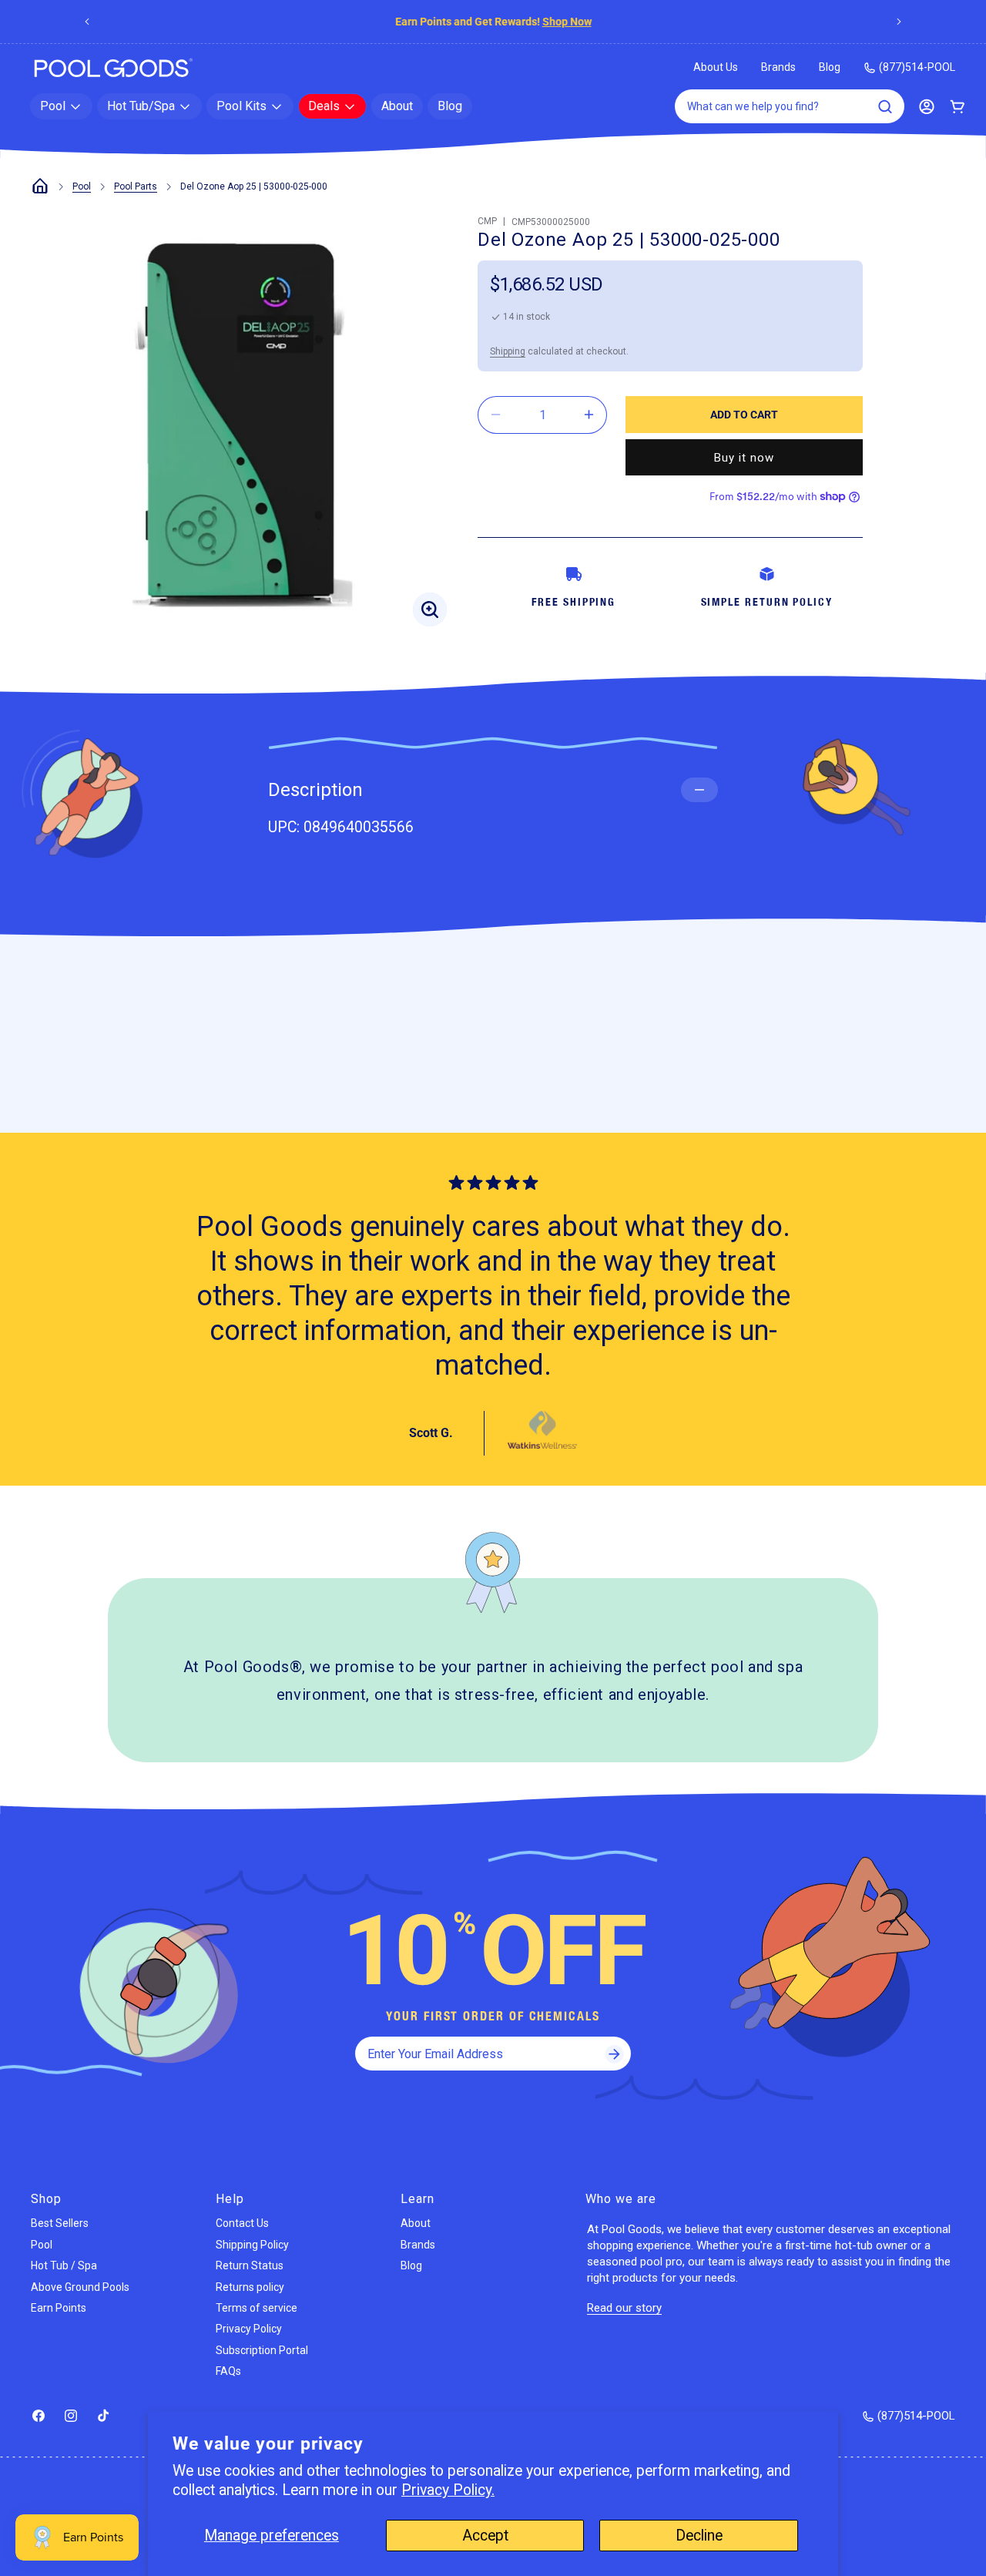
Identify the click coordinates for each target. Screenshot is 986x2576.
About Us (716, 67)
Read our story (624, 2308)
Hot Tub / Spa (64, 2265)
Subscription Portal (262, 2350)
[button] (61, 106)
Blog (830, 67)
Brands (778, 67)
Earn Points (59, 2308)
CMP (487, 221)
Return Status (250, 2265)
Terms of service (257, 2308)
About (416, 2223)
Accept (485, 2536)
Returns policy (250, 2287)
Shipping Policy (252, 2245)
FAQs (228, 2371)
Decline (699, 2536)
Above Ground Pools (80, 2287)
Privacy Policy (249, 2329)
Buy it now (744, 457)
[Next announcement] (899, 22)
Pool (82, 186)
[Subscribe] (614, 2054)
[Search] (885, 106)
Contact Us (242, 2223)
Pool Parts (136, 186)
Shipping (508, 351)
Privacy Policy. (448, 2490)
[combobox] (790, 106)
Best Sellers (60, 2223)
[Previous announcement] (87, 22)
